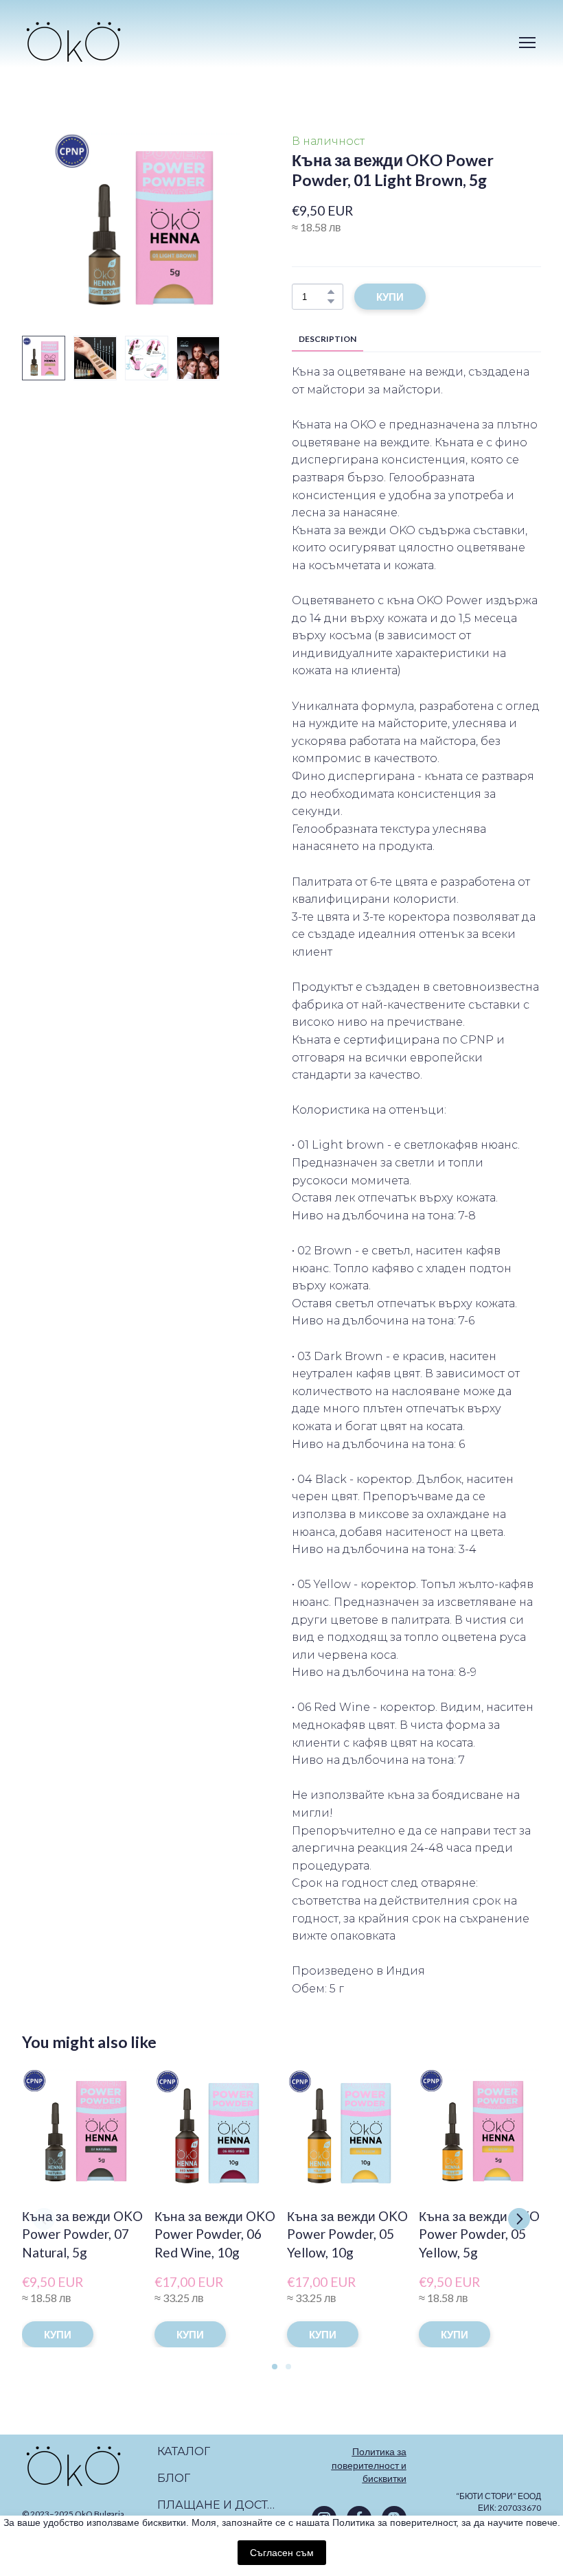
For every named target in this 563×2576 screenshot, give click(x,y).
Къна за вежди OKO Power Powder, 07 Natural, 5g (82, 2234)
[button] (331, 292)
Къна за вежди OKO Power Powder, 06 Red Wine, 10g (215, 2234)
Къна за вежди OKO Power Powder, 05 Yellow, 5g (479, 2234)
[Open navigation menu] (527, 43)
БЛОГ (174, 2478)
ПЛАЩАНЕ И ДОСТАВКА (218, 2505)
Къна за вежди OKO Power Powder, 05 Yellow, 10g (347, 2234)
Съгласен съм (282, 2553)
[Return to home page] (73, 42)
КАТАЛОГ (184, 2451)
